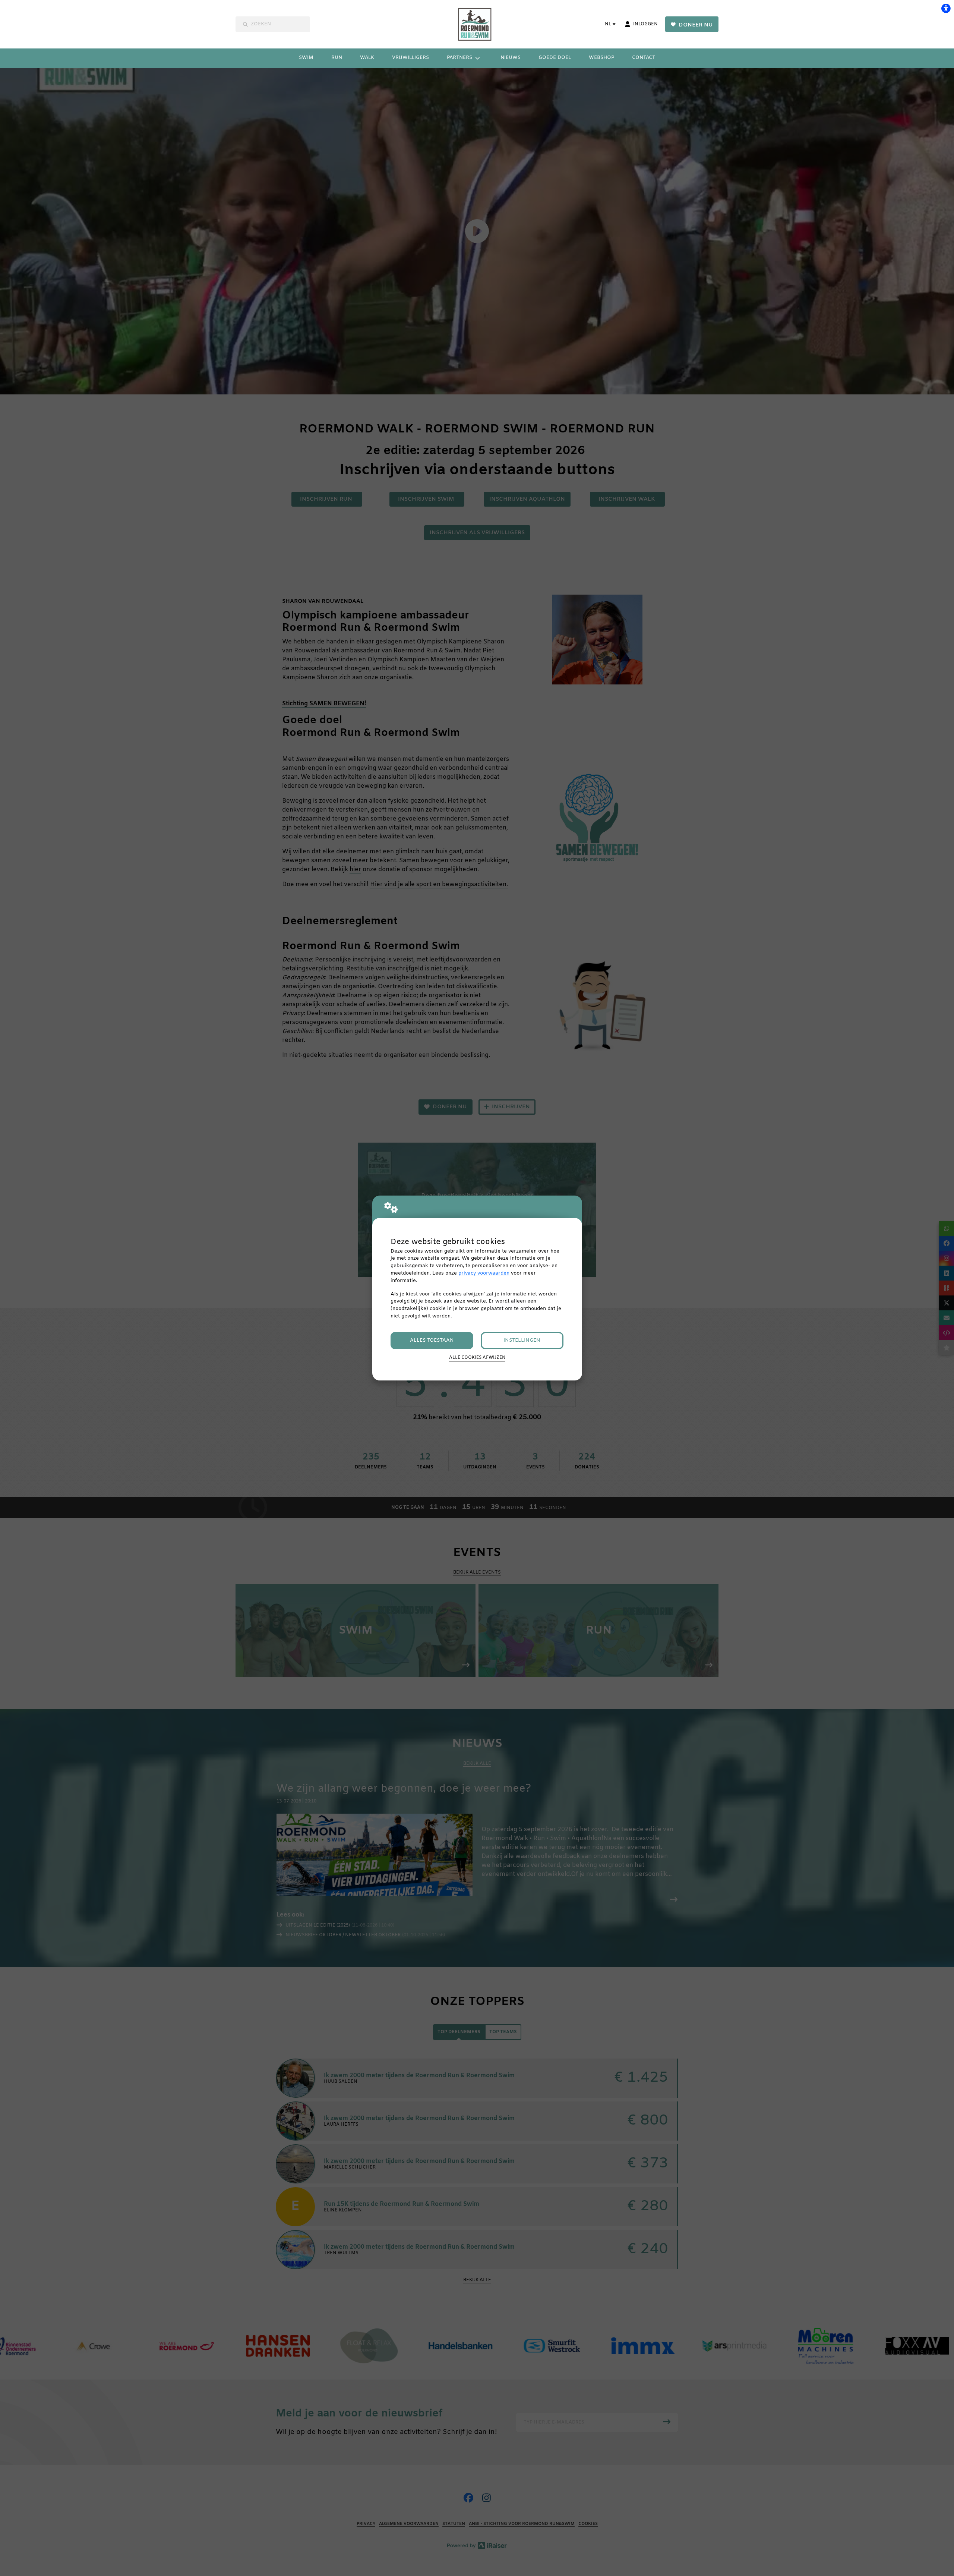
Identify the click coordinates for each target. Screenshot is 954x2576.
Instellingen (522, 1340)
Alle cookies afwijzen (477, 1358)
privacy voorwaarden (484, 1273)
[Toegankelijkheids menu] (946, 8)
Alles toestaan (432, 1340)
